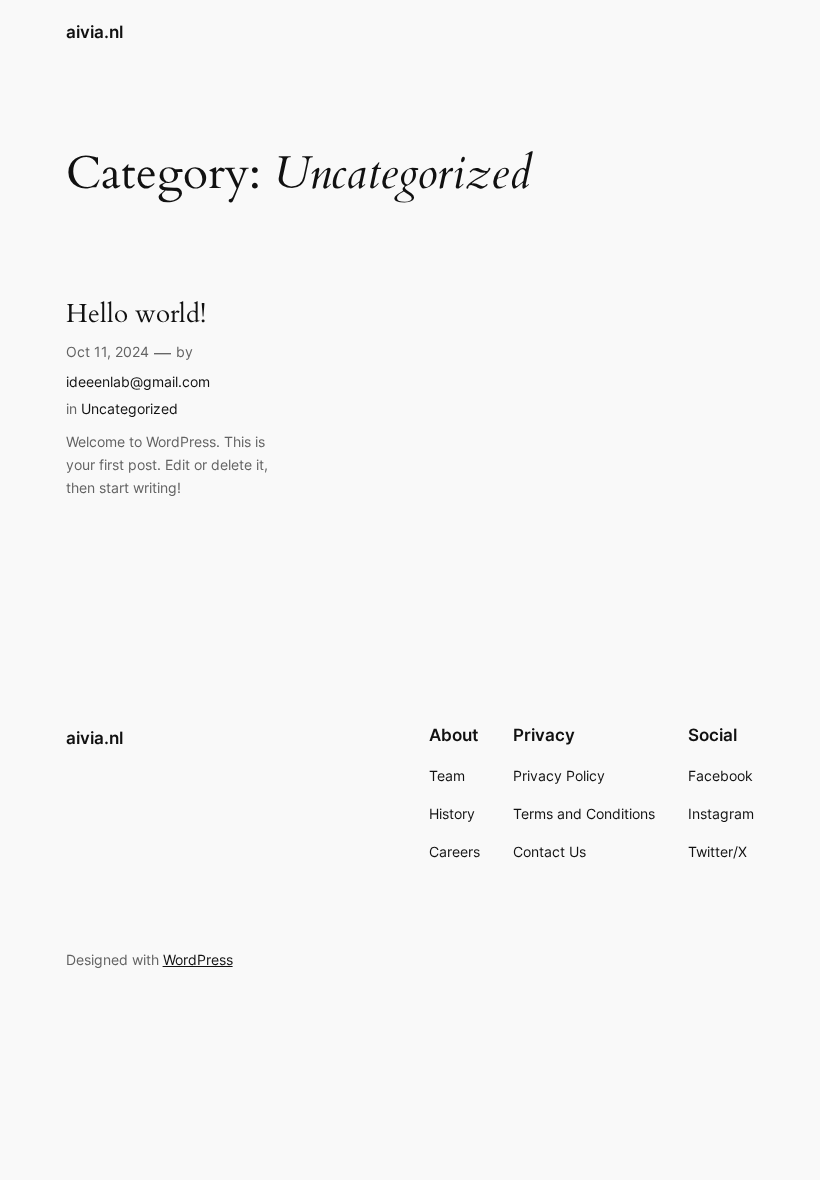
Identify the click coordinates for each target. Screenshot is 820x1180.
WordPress (198, 959)
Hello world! (136, 313)
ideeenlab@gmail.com (138, 381)
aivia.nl (94, 32)
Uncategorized (129, 408)
